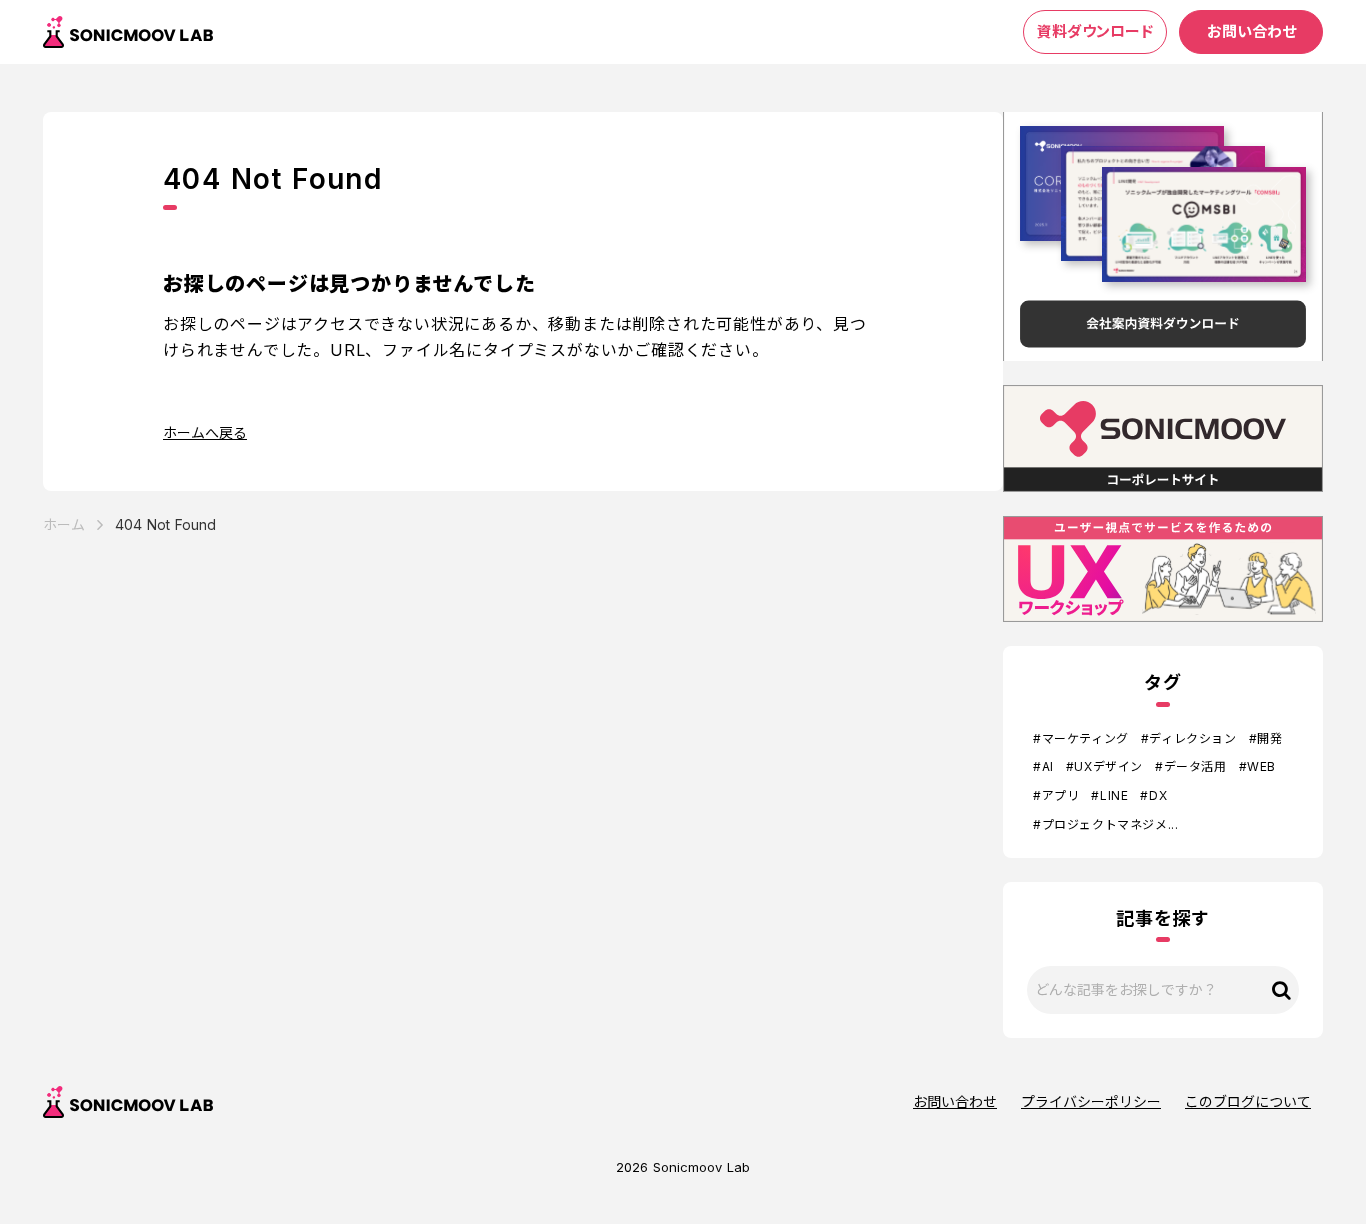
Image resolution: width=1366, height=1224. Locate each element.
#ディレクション (1189, 738)
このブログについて (1248, 1101)
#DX (1153, 795)
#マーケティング (1081, 738)
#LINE (1109, 795)
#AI (1043, 766)
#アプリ (1056, 795)
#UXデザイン (1104, 766)
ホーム (64, 524)
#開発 (1266, 738)
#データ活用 (1191, 766)
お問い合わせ (955, 1101)
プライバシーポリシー (1091, 1101)
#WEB (1257, 766)
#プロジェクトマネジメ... (1105, 824)
